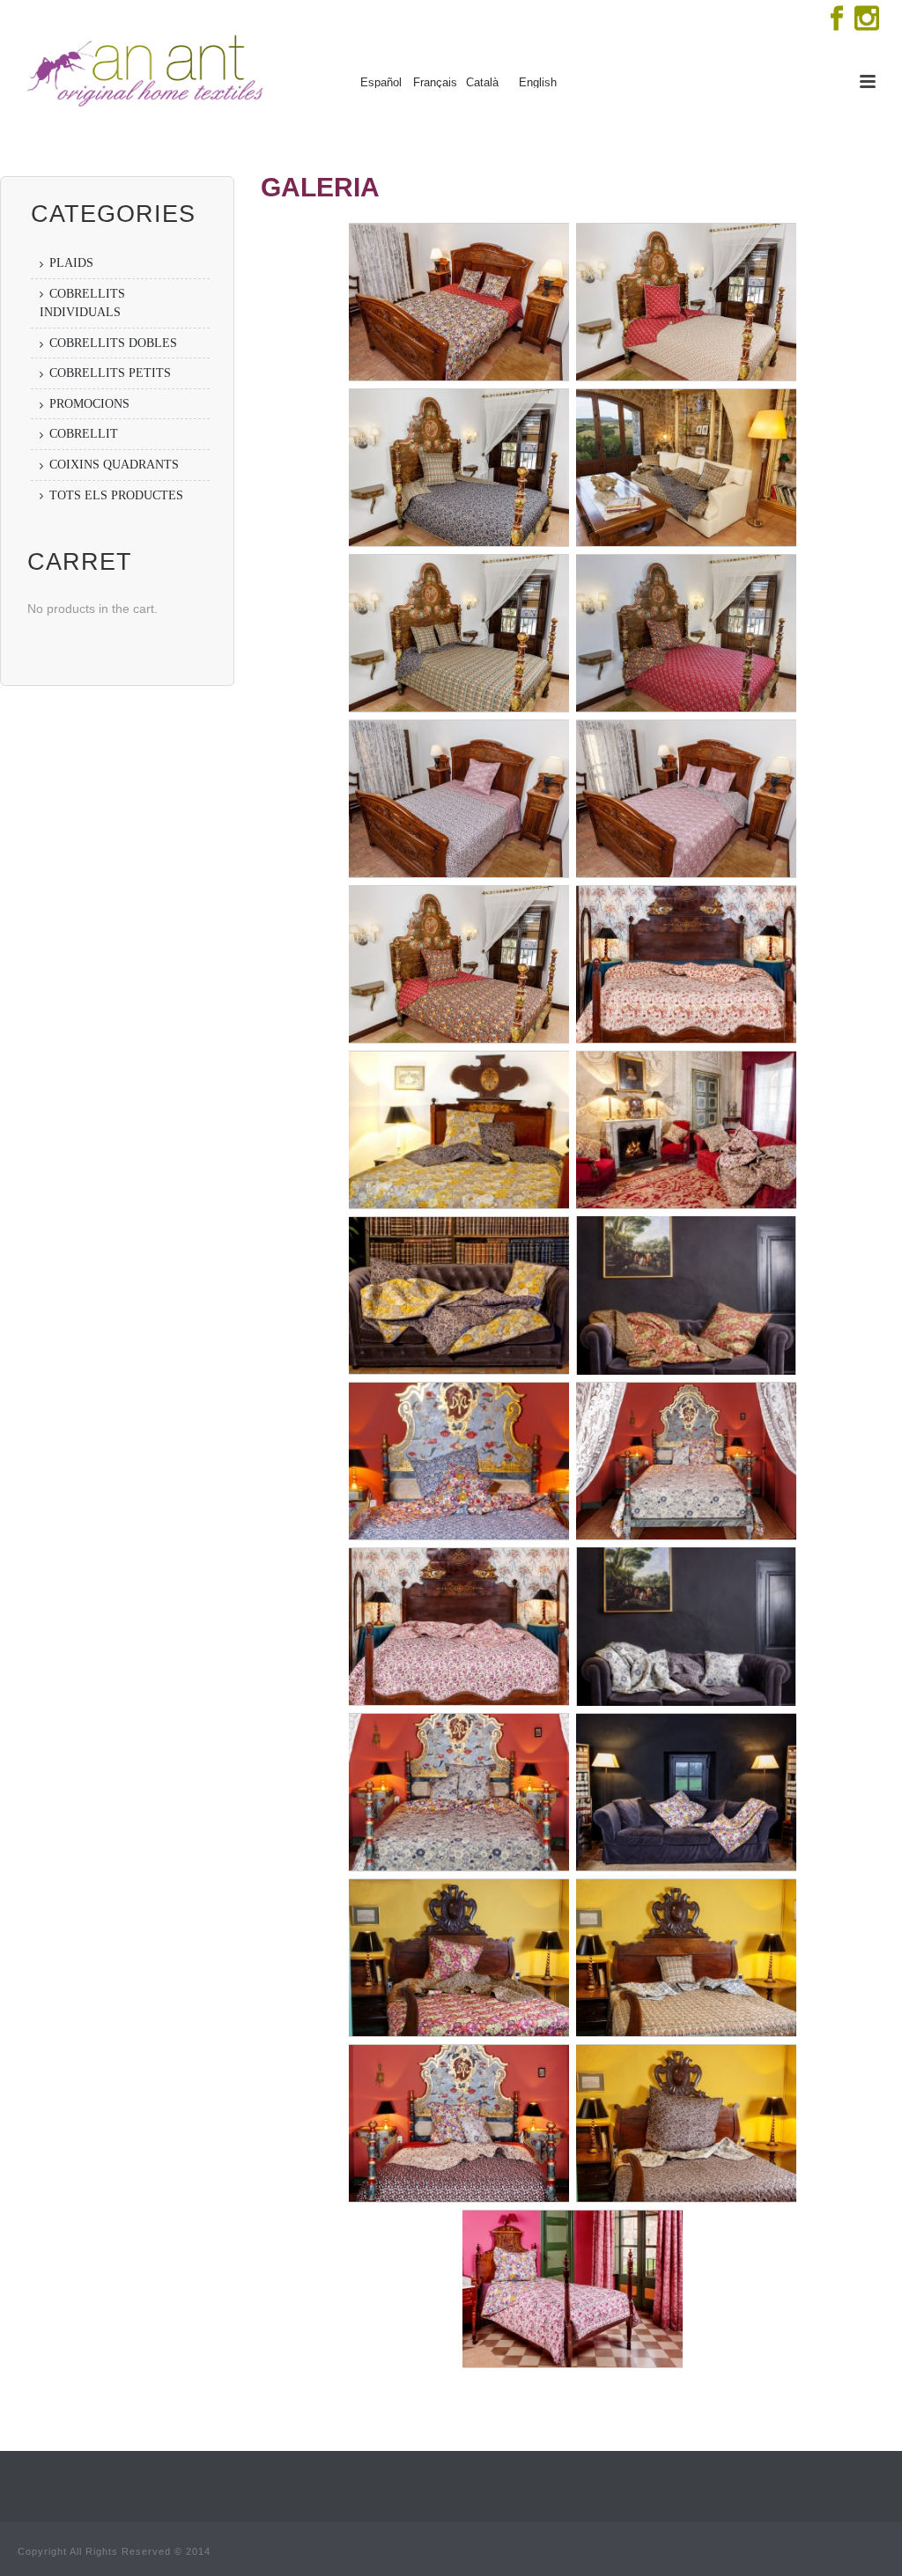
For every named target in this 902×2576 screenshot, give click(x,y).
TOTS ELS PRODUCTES (116, 495)
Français (435, 83)
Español (381, 83)
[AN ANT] (143, 70)
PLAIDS (71, 263)
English (538, 83)
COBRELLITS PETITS (110, 373)
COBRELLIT (84, 434)
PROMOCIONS (89, 404)
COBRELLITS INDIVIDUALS (82, 303)
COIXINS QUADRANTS (114, 465)
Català (482, 83)
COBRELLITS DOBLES (113, 343)
